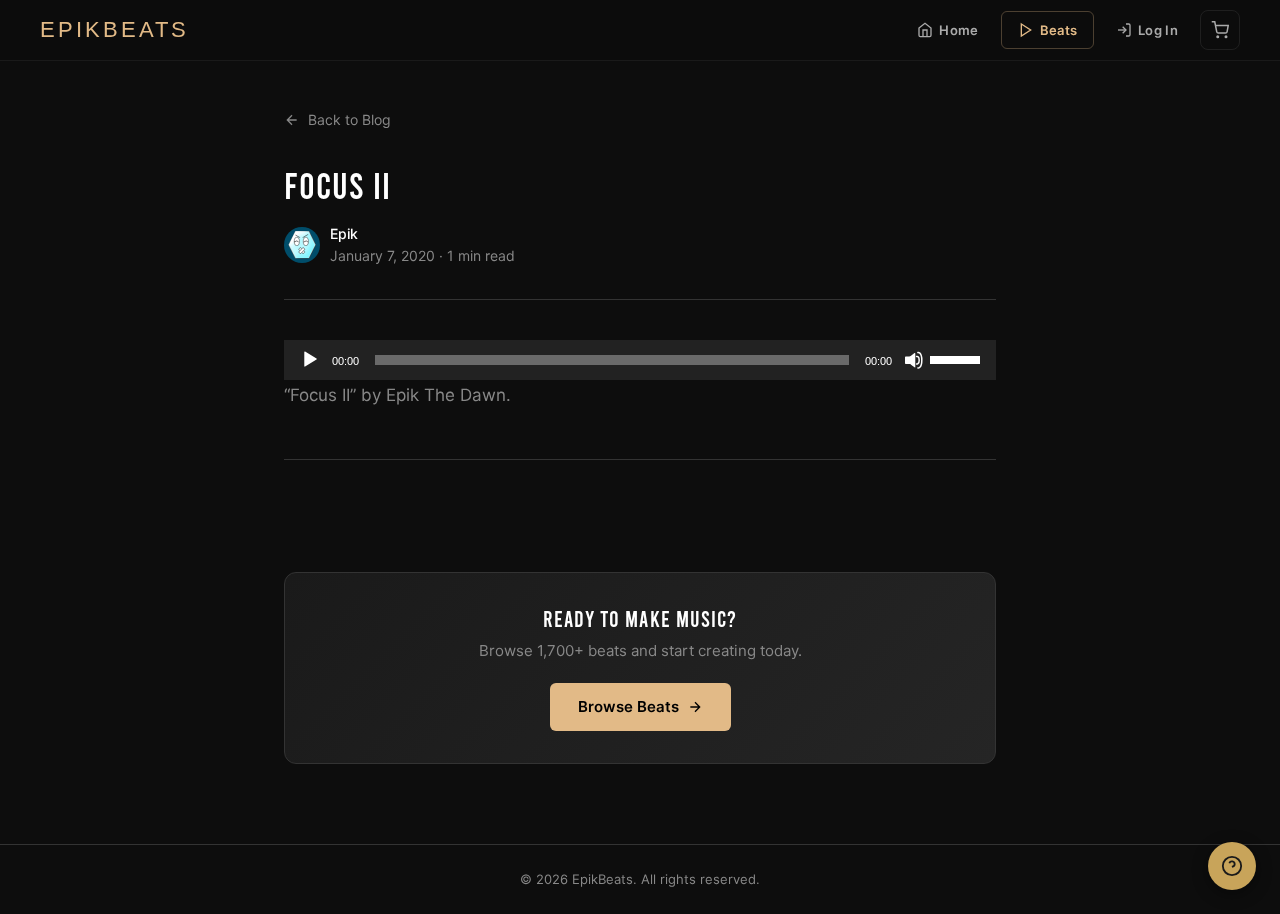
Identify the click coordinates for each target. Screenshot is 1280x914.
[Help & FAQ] (1232, 866)
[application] (640, 360)
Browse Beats (628, 706)
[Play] (310, 360)
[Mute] (914, 360)
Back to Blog (349, 119)
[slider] (958, 358)
